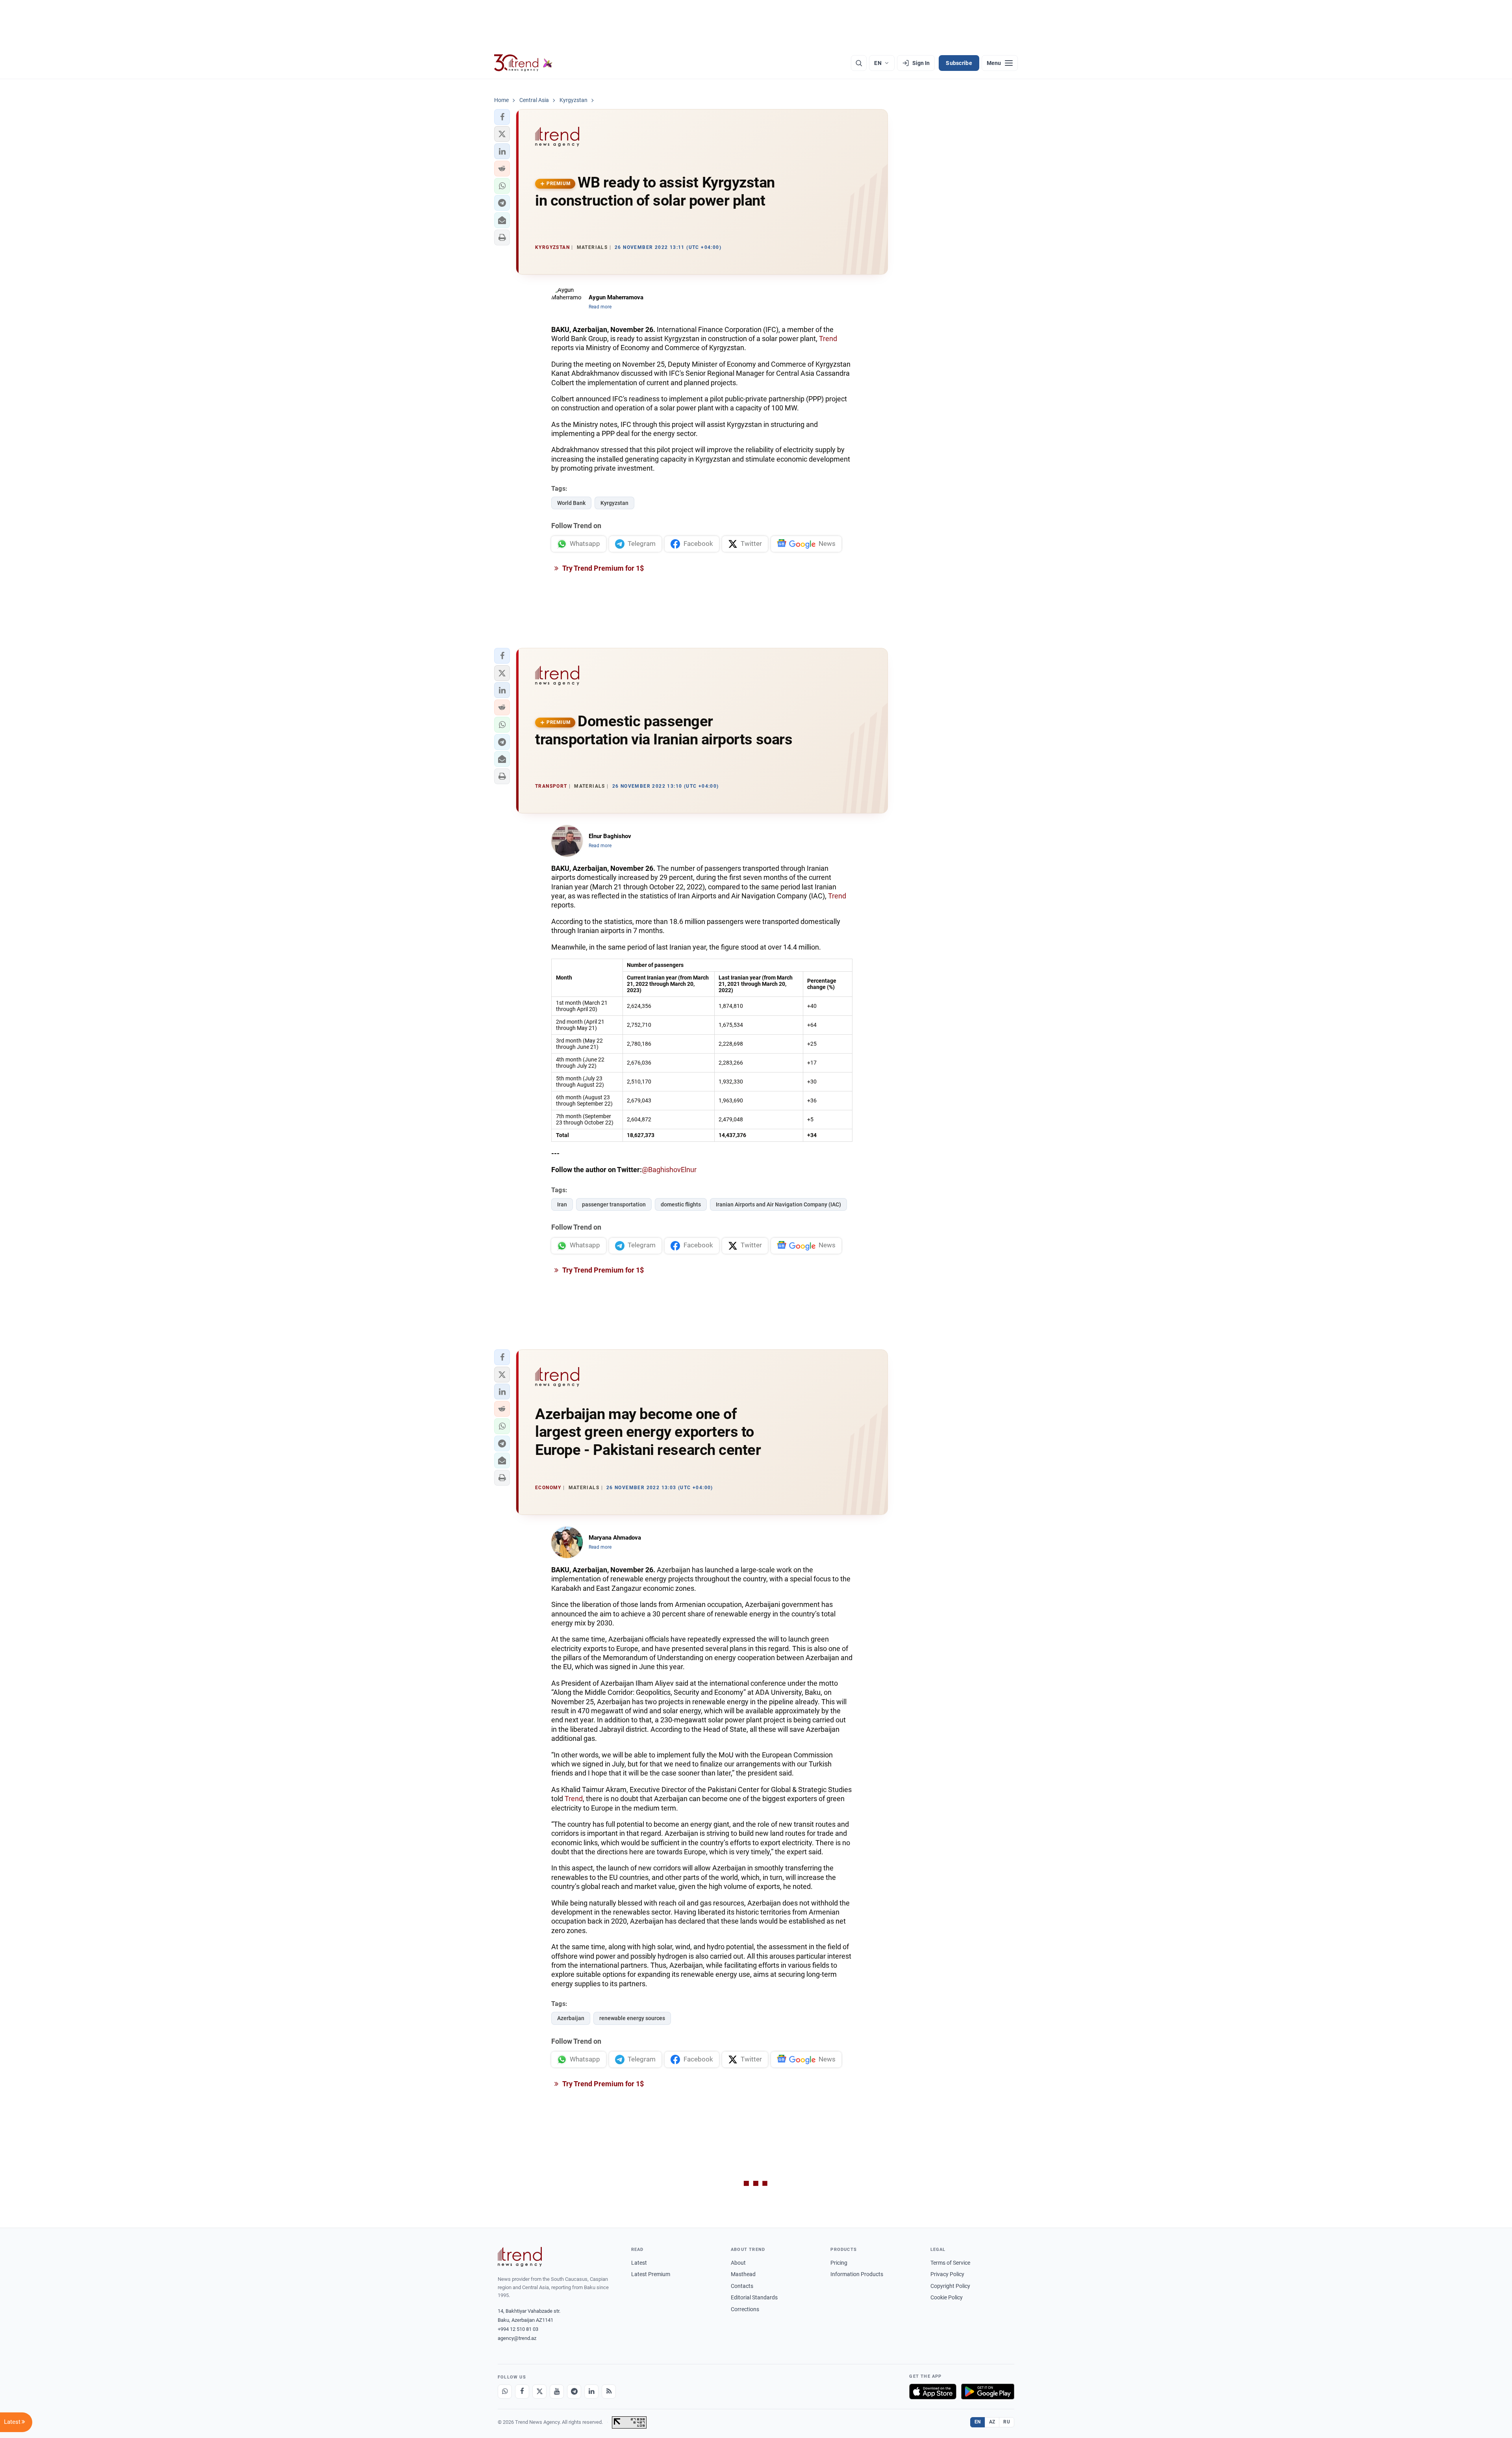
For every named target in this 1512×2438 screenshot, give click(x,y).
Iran (562, 1204)
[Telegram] (574, 2392)
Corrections (745, 2309)
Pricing (839, 2263)
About (738, 2263)
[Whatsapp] (505, 2392)
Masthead (743, 2274)
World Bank (571, 503)
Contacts (742, 2286)
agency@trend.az (517, 2338)
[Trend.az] (523, 63)
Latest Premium (651, 2274)
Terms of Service (950, 2263)
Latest (639, 2263)
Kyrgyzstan (614, 503)
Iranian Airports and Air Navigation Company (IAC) (778, 1204)
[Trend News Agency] (520, 2257)
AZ (992, 2422)
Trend (828, 339)
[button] (502, 117)
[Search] (859, 63)
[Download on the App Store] (933, 2392)
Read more (600, 307)
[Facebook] (522, 2392)
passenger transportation (614, 1204)
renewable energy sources (632, 2018)
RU (1007, 2422)
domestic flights (681, 1204)
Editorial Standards (754, 2297)
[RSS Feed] (609, 2392)
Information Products (857, 2274)
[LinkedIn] (591, 2392)
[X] (539, 2392)
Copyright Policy (950, 2286)
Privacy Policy (947, 2274)
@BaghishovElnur (669, 1170)
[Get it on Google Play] (988, 2392)
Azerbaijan (571, 2018)
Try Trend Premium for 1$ (602, 568)
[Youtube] (557, 2392)
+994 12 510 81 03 (518, 2329)
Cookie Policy (947, 2297)
